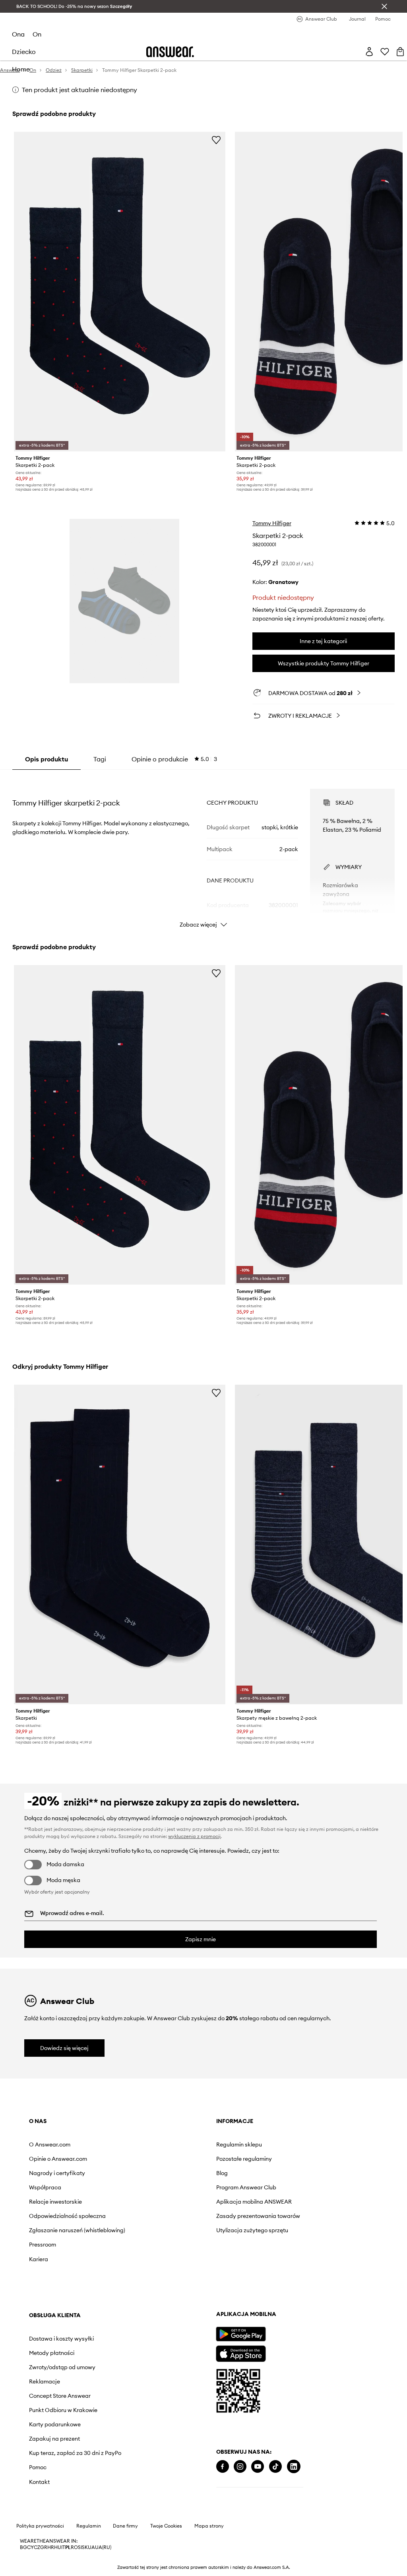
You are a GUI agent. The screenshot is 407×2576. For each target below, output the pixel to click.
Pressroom (43, 2245)
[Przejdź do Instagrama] (240, 2467)
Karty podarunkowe (55, 2424)
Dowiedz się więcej (64, 2048)
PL (68, 2547)
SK (85, 2547)
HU (58, 2547)
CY (30, 2547)
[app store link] (241, 2353)
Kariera (39, 2259)
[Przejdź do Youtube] (258, 2467)
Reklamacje (45, 2381)
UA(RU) (103, 2547)
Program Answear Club (246, 2187)
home (21, 69)
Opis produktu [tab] (47, 759)
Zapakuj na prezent (54, 2439)
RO (74, 2547)
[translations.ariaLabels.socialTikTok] (275, 2467)
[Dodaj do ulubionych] (216, 140)
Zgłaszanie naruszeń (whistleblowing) (77, 2230)
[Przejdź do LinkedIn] (294, 2467)
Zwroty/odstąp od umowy (62, 2367)
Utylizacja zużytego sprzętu (252, 2230)
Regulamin (89, 2526)
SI (80, 2547)
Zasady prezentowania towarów (258, 2216)
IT (63, 2547)
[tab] (174, 759)
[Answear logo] (170, 52)
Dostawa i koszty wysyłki (61, 2339)
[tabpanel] (203, 851)
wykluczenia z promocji (194, 1836)
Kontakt (39, 2482)
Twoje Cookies (166, 2526)
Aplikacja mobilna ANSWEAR (254, 2202)
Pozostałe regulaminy (244, 2159)
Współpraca (45, 2187)
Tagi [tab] (100, 759)
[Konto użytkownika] (369, 52)
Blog (222, 2173)
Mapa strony (209, 2526)
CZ (37, 2547)
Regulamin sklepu (239, 2144)
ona (18, 34)
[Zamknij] (384, 6)
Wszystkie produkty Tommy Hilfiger (324, 663)
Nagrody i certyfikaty (57, 2173)
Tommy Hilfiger (272, 523)
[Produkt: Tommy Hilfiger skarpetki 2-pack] (120, 292)
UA (91, 2547)
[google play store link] (241, 2334)
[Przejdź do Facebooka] (223, 2467)
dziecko (24, 52)
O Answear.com (50, 2144)
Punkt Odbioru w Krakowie (63, 2410)
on (37, 34)
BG (23, 2547)
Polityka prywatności (40, 2526)
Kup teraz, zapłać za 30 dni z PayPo (75, 2453)
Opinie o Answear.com (58, 2159)
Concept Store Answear (60, 2396)
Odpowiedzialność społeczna (67, 2216)
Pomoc (38, 2467)
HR (51, 2547)
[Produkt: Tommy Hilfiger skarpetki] (120, 1544)
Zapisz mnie (201, 1939)
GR (44, 2547)
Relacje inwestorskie (55, 2202)
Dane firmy (125, 2526)
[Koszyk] (400, 52)
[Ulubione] (385, 52)
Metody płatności (52, 2353)
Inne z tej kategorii (323, 641)
